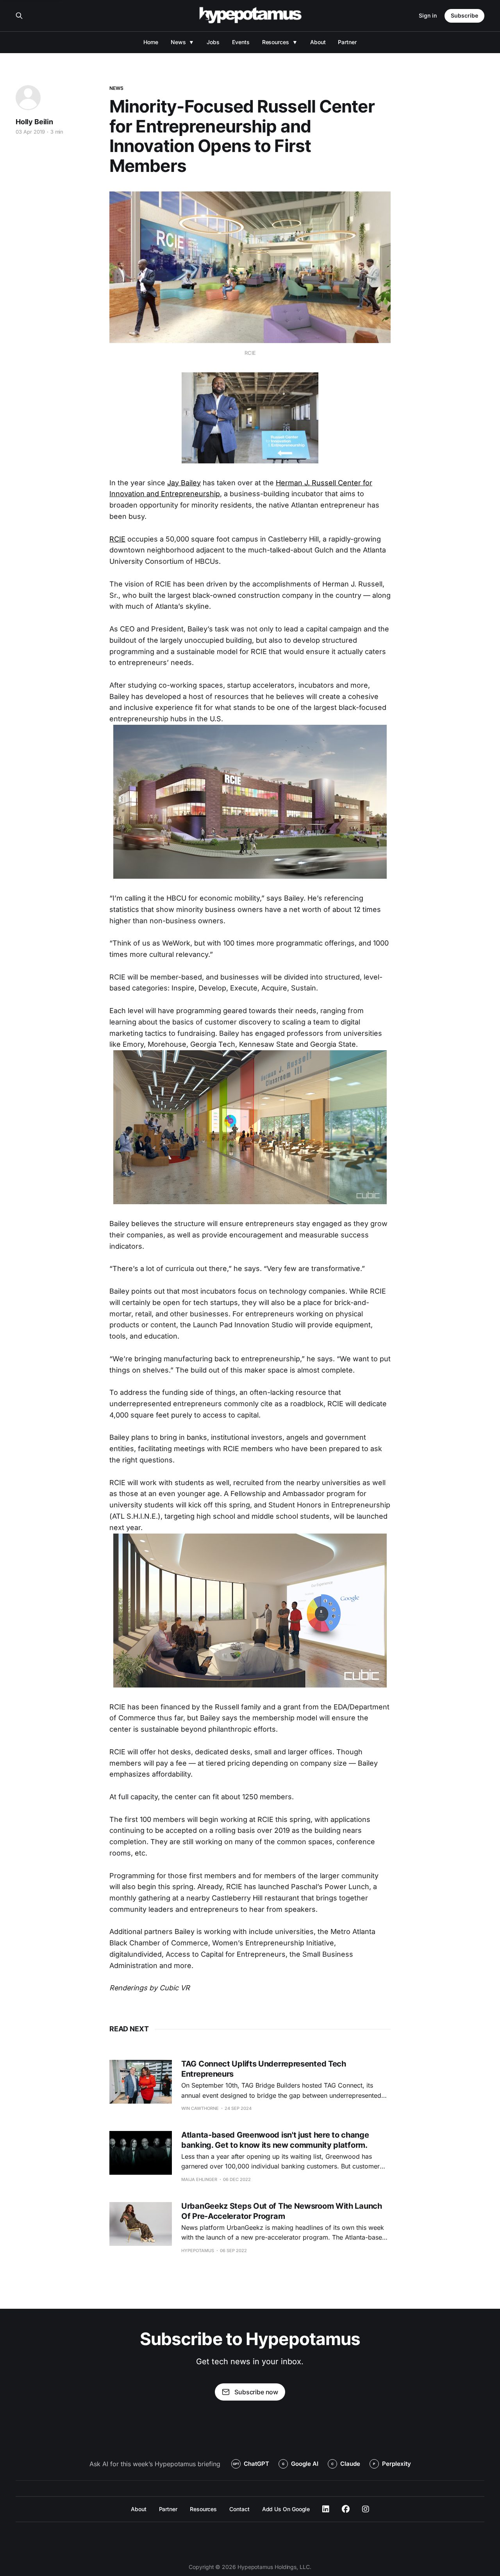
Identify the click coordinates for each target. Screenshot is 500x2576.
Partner (347, 42)
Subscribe (464, 15)
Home (151, 42)
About (318, 42)
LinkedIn (326, 2509)
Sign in (428, 15)
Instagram (366, 2509)
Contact (239, 2509)
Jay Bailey (184, 483)
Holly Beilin (34, 122)
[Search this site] (19, 16)
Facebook (346, 2509)
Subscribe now (256, 2392)
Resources (276, 42)
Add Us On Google (286, 2509)
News (178, 42)
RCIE (117, 539)
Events (241, 42)
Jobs (213, 42)
